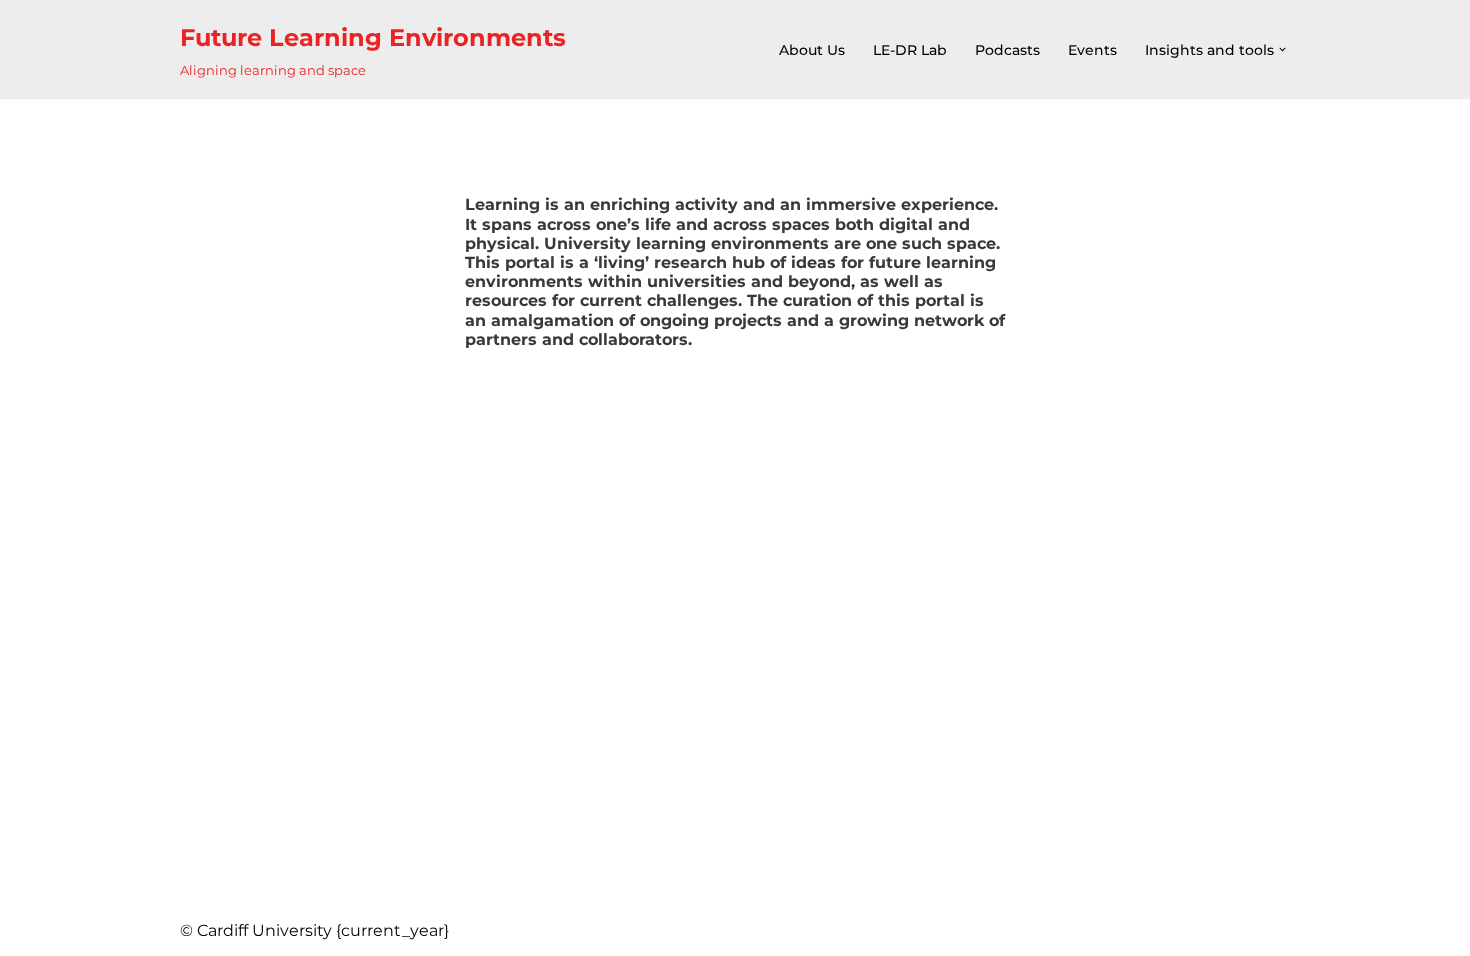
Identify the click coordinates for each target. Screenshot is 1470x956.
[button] (1282, 49)
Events (1092, 50)
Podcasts (1007, 50)
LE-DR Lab (910, 50)
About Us (812, 50)
